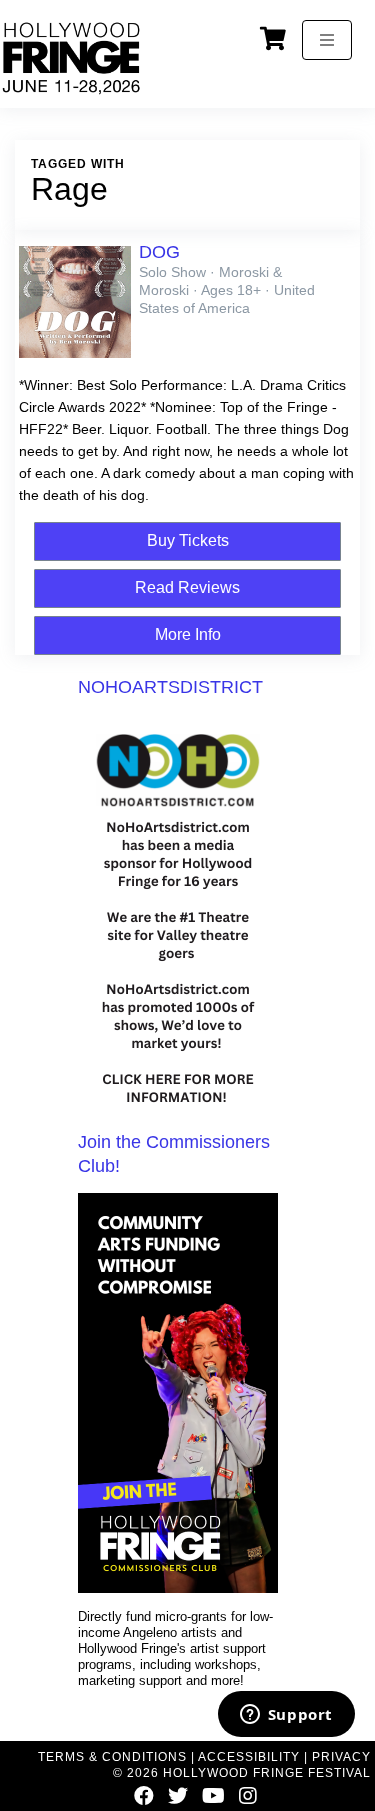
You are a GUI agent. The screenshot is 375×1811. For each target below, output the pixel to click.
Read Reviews (187, 587)
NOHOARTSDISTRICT (170, 687)
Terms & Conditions (112, 1757)
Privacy (341, 1757)
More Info (188, 634)
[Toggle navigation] (327, 40)
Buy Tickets (188, 540)
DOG (159, 252)
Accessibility (249, 1757)
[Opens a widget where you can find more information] (286, 1716)
